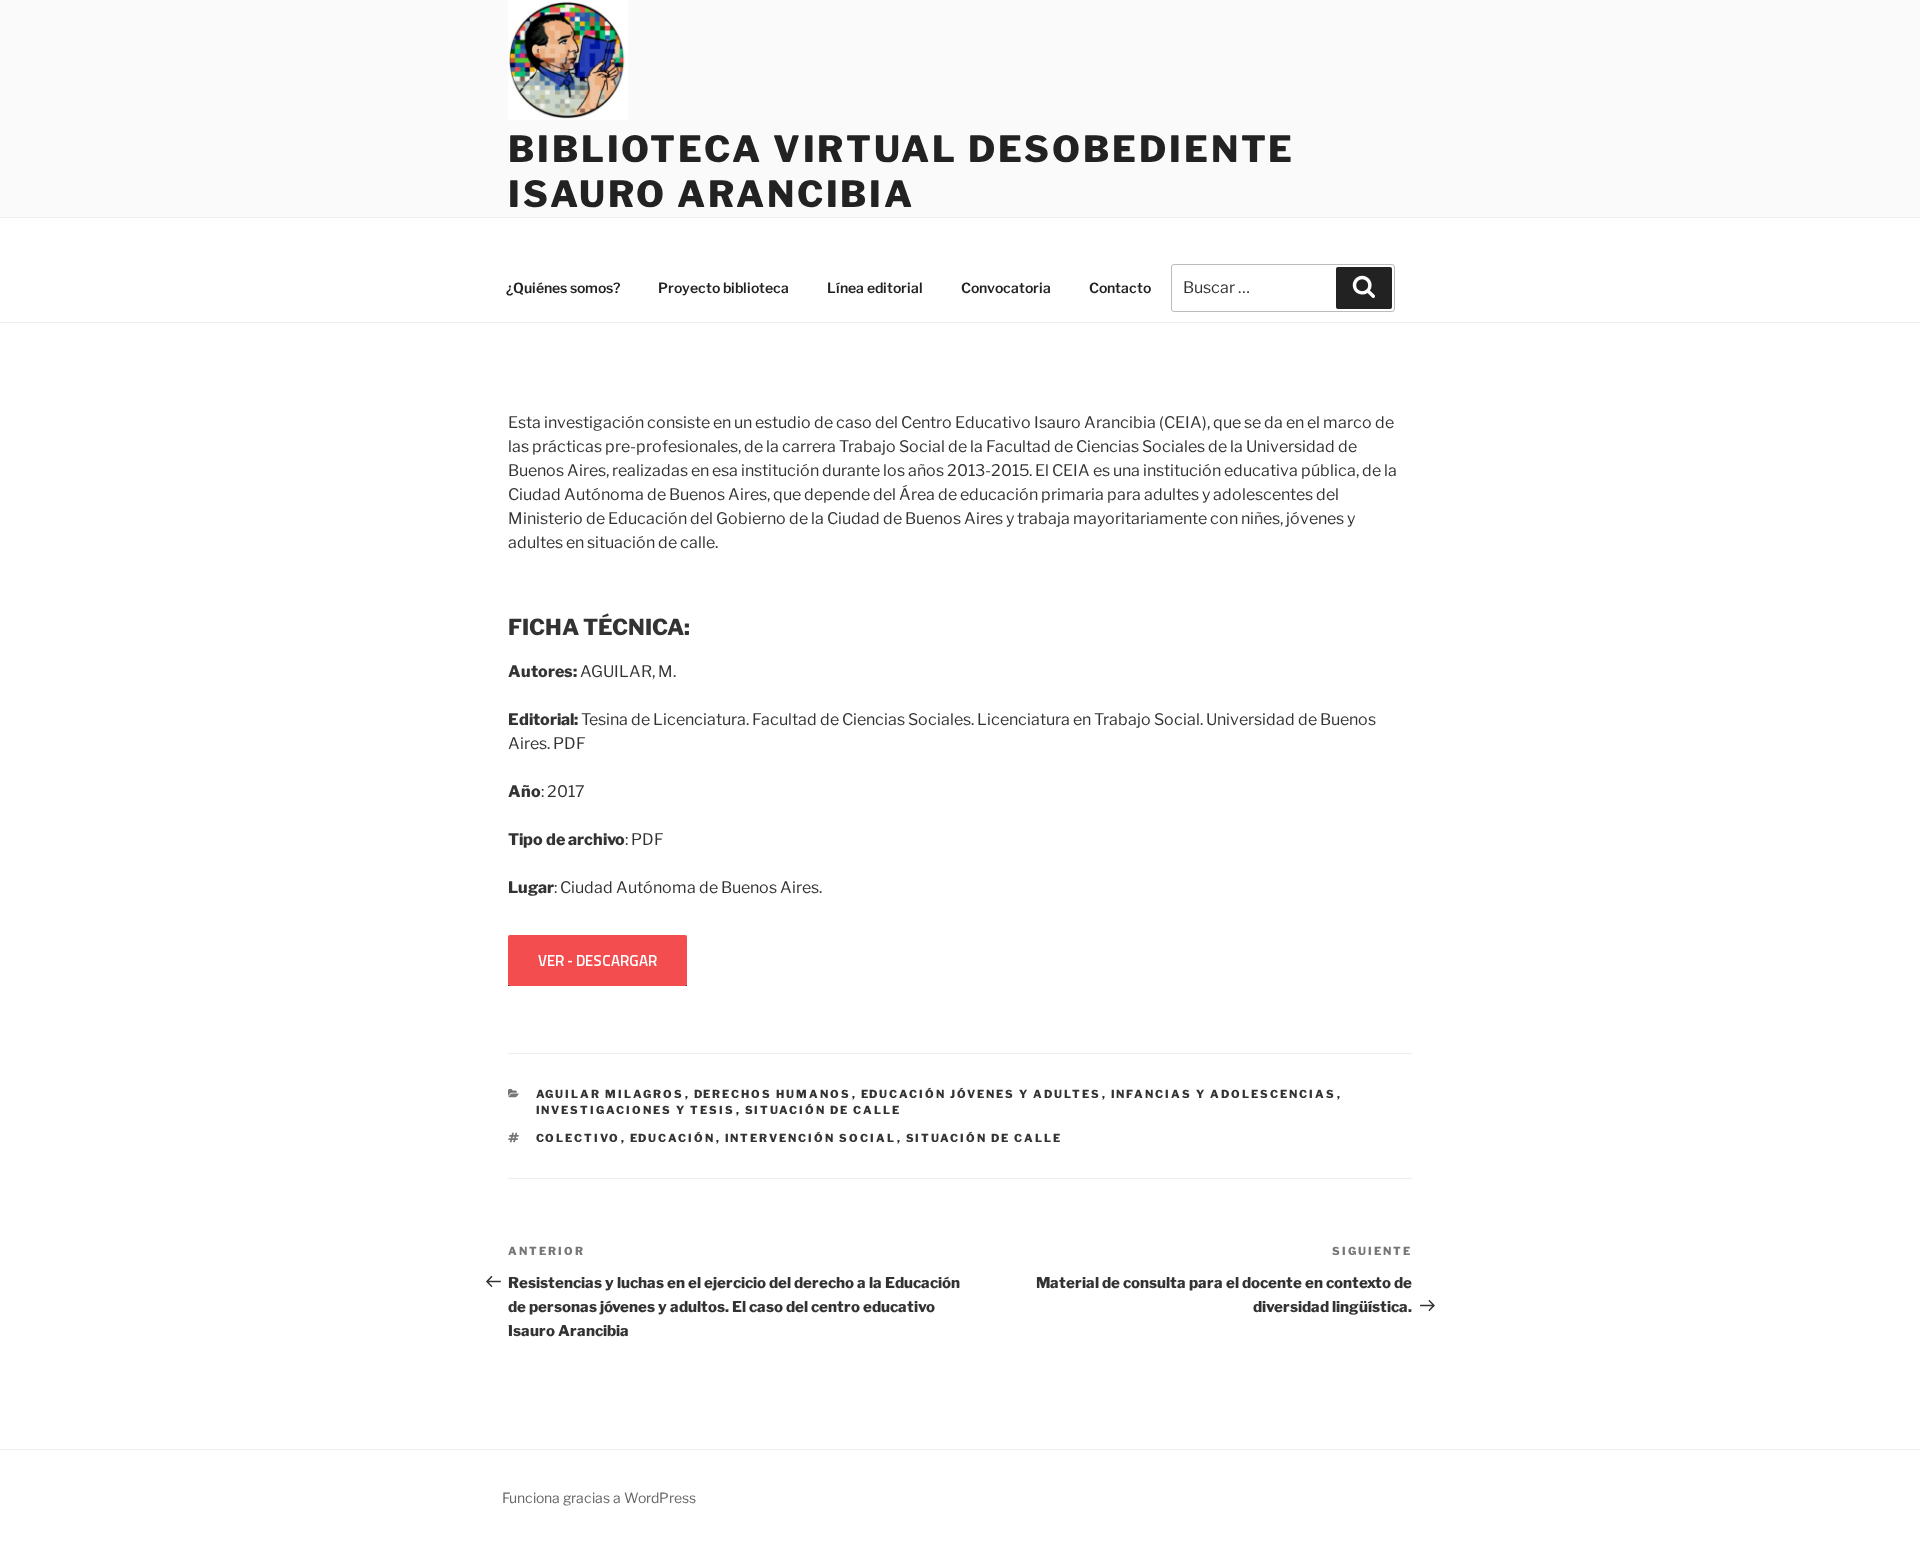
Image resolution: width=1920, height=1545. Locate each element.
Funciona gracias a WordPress (599, 1497)
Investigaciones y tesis (636, 1110)
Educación (673, 1138)
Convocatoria (1006, 287)
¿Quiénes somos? (563, 287)
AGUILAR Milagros (610, 1094)
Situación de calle (823, 1110)
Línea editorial (875, 287)
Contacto (1120, 287)
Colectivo (578, 1138)
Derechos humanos (773, 1094)
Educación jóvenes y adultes (981, 1094)
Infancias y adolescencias (1224, 1094)
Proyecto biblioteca (723, 287)
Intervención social (811, 1138)
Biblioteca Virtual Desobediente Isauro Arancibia (901, 171)
